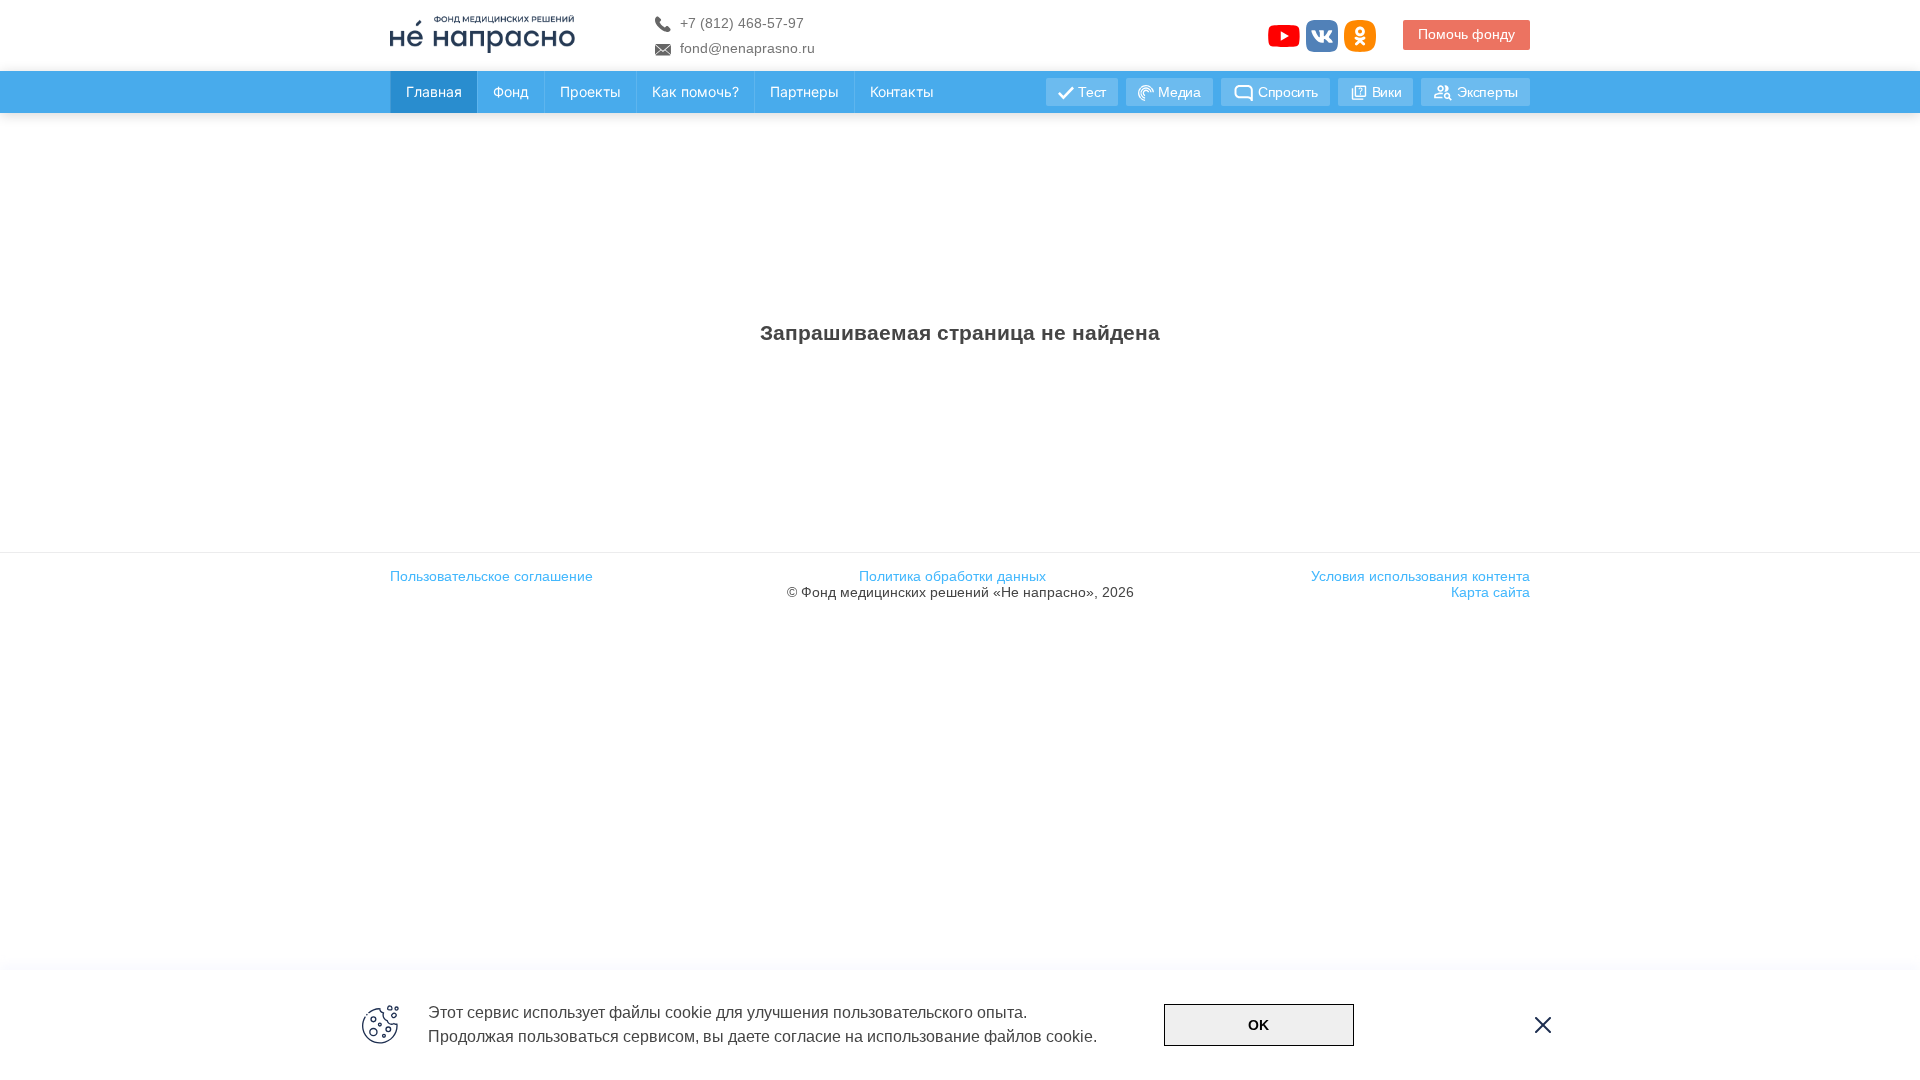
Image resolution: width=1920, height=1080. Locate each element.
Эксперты (1487, 92)
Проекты (590, 91)
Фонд (511, 91)
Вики (1387, 92)
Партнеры (804, 91)
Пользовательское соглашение (491, 576)
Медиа (1179, 92)
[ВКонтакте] (1322, 36)
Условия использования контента (1420, 576)
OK (1258, 1025)
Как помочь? (695, 91)
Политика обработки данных (952, 576)
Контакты (902, 91)
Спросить (1288, 92)
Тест (1092, 92)
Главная (434, 91)
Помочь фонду (1466, 34)
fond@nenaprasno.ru (745, 48)
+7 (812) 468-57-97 (740, 23)
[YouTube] (1284, 36)
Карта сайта (1490, 592)
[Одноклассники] (1360, 36)
